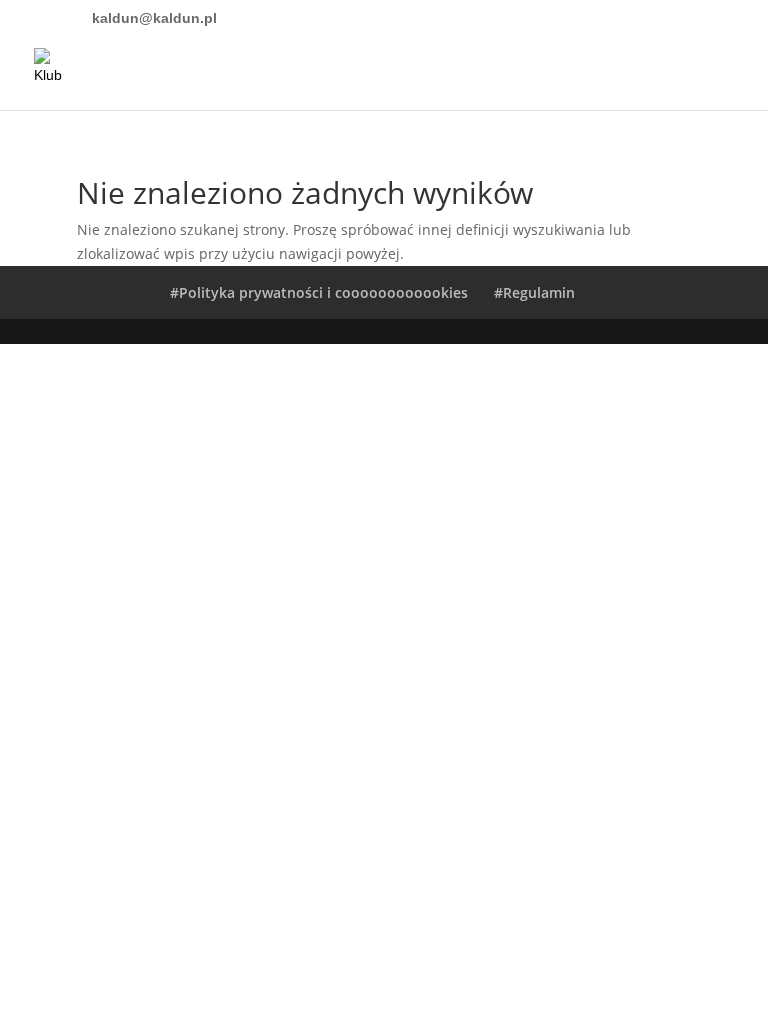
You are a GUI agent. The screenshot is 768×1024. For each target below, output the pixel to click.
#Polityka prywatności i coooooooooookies (319, 292)
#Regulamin (534, 292)
